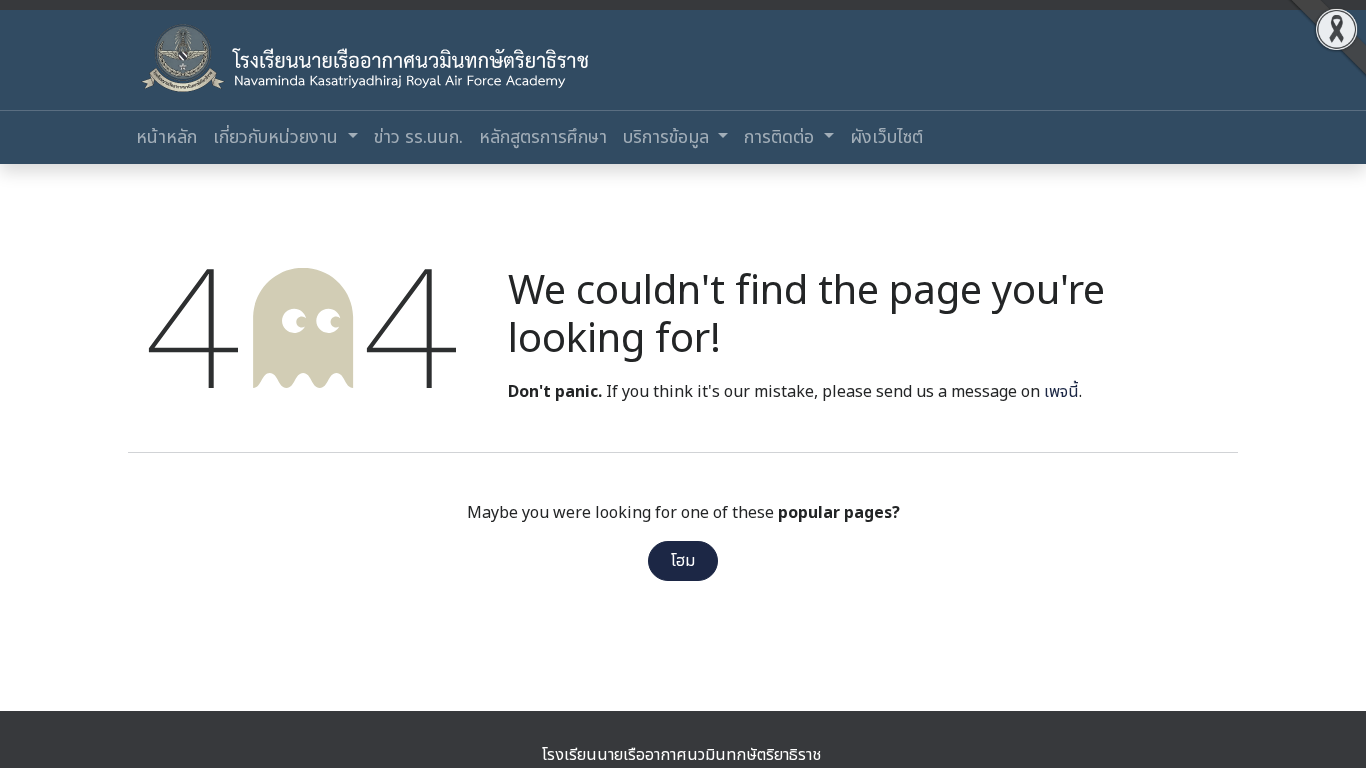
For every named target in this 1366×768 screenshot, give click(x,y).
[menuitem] (166, 137)
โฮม (683, 561)
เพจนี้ (1061, 392)
